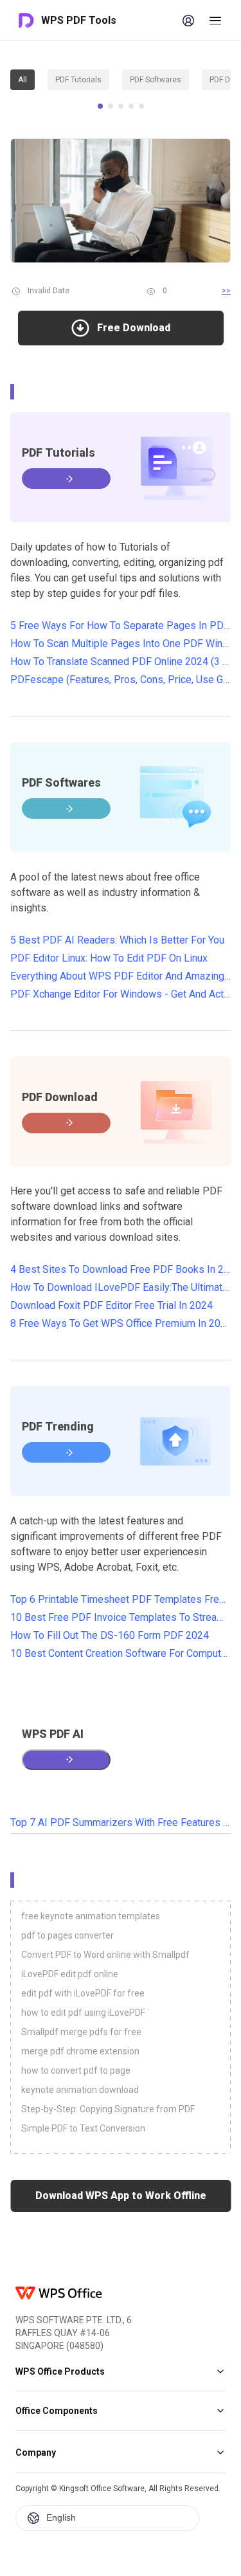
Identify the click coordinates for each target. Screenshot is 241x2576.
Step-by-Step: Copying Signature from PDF (108, 2109)
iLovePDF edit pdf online (70, 1974)
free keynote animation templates (91, 1916)
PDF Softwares (156, 80)
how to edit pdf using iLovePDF (83, 2013)
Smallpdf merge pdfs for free (81, 2032)
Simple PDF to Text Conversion (83, 2128)
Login (188, 21)
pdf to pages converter (67, 1935)
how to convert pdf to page (76, 2070)
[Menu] (215, 21)
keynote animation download (80, 2090)
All (22, 80)
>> (226, 291)
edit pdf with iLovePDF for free (83, 1993)
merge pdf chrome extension (80, 2051)
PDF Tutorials (78, 80)
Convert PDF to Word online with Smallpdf (105, 1955)
